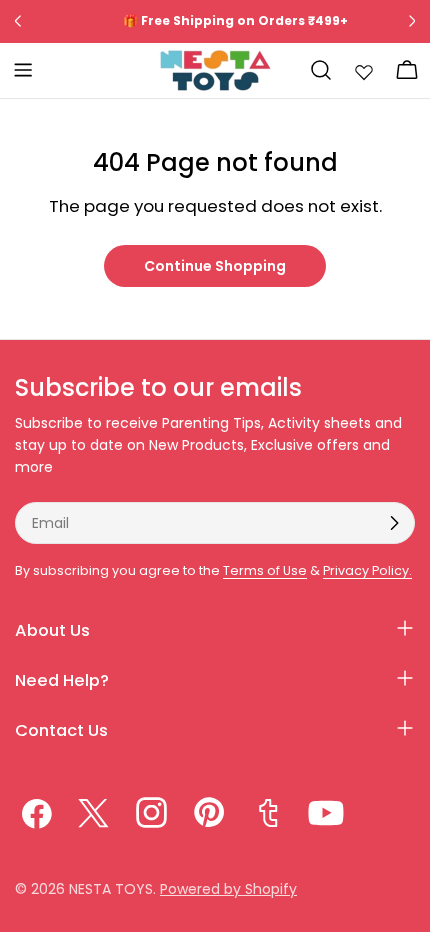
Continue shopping (215, 266)
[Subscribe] (394, 523)
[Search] (321, 70)
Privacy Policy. (367, 570)
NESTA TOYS (111, 889)
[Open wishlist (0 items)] (364, 70)
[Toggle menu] (23, 70)
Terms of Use (265, 570)
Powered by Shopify (228, 889)
